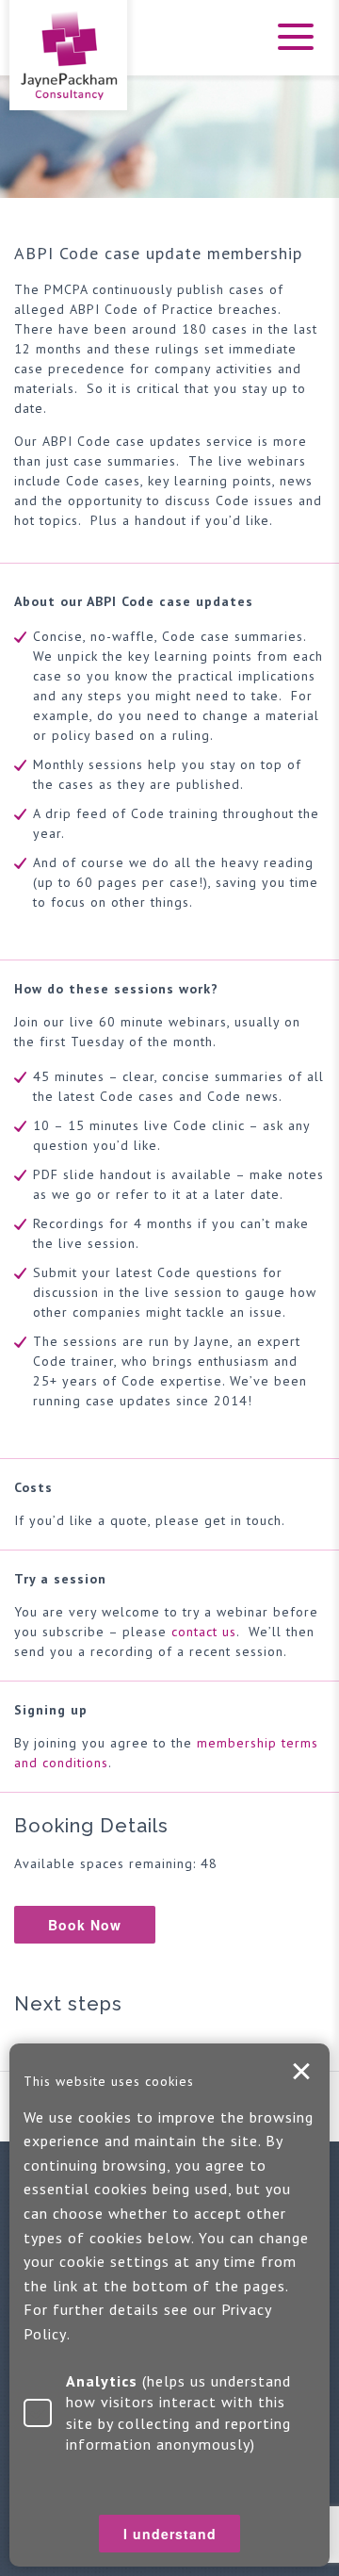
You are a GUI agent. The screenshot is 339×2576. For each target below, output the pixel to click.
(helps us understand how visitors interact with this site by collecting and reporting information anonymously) (178, 2412)
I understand (301, 2072)
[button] (292, 49)
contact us (204, 1632)
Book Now (85, 1925)
